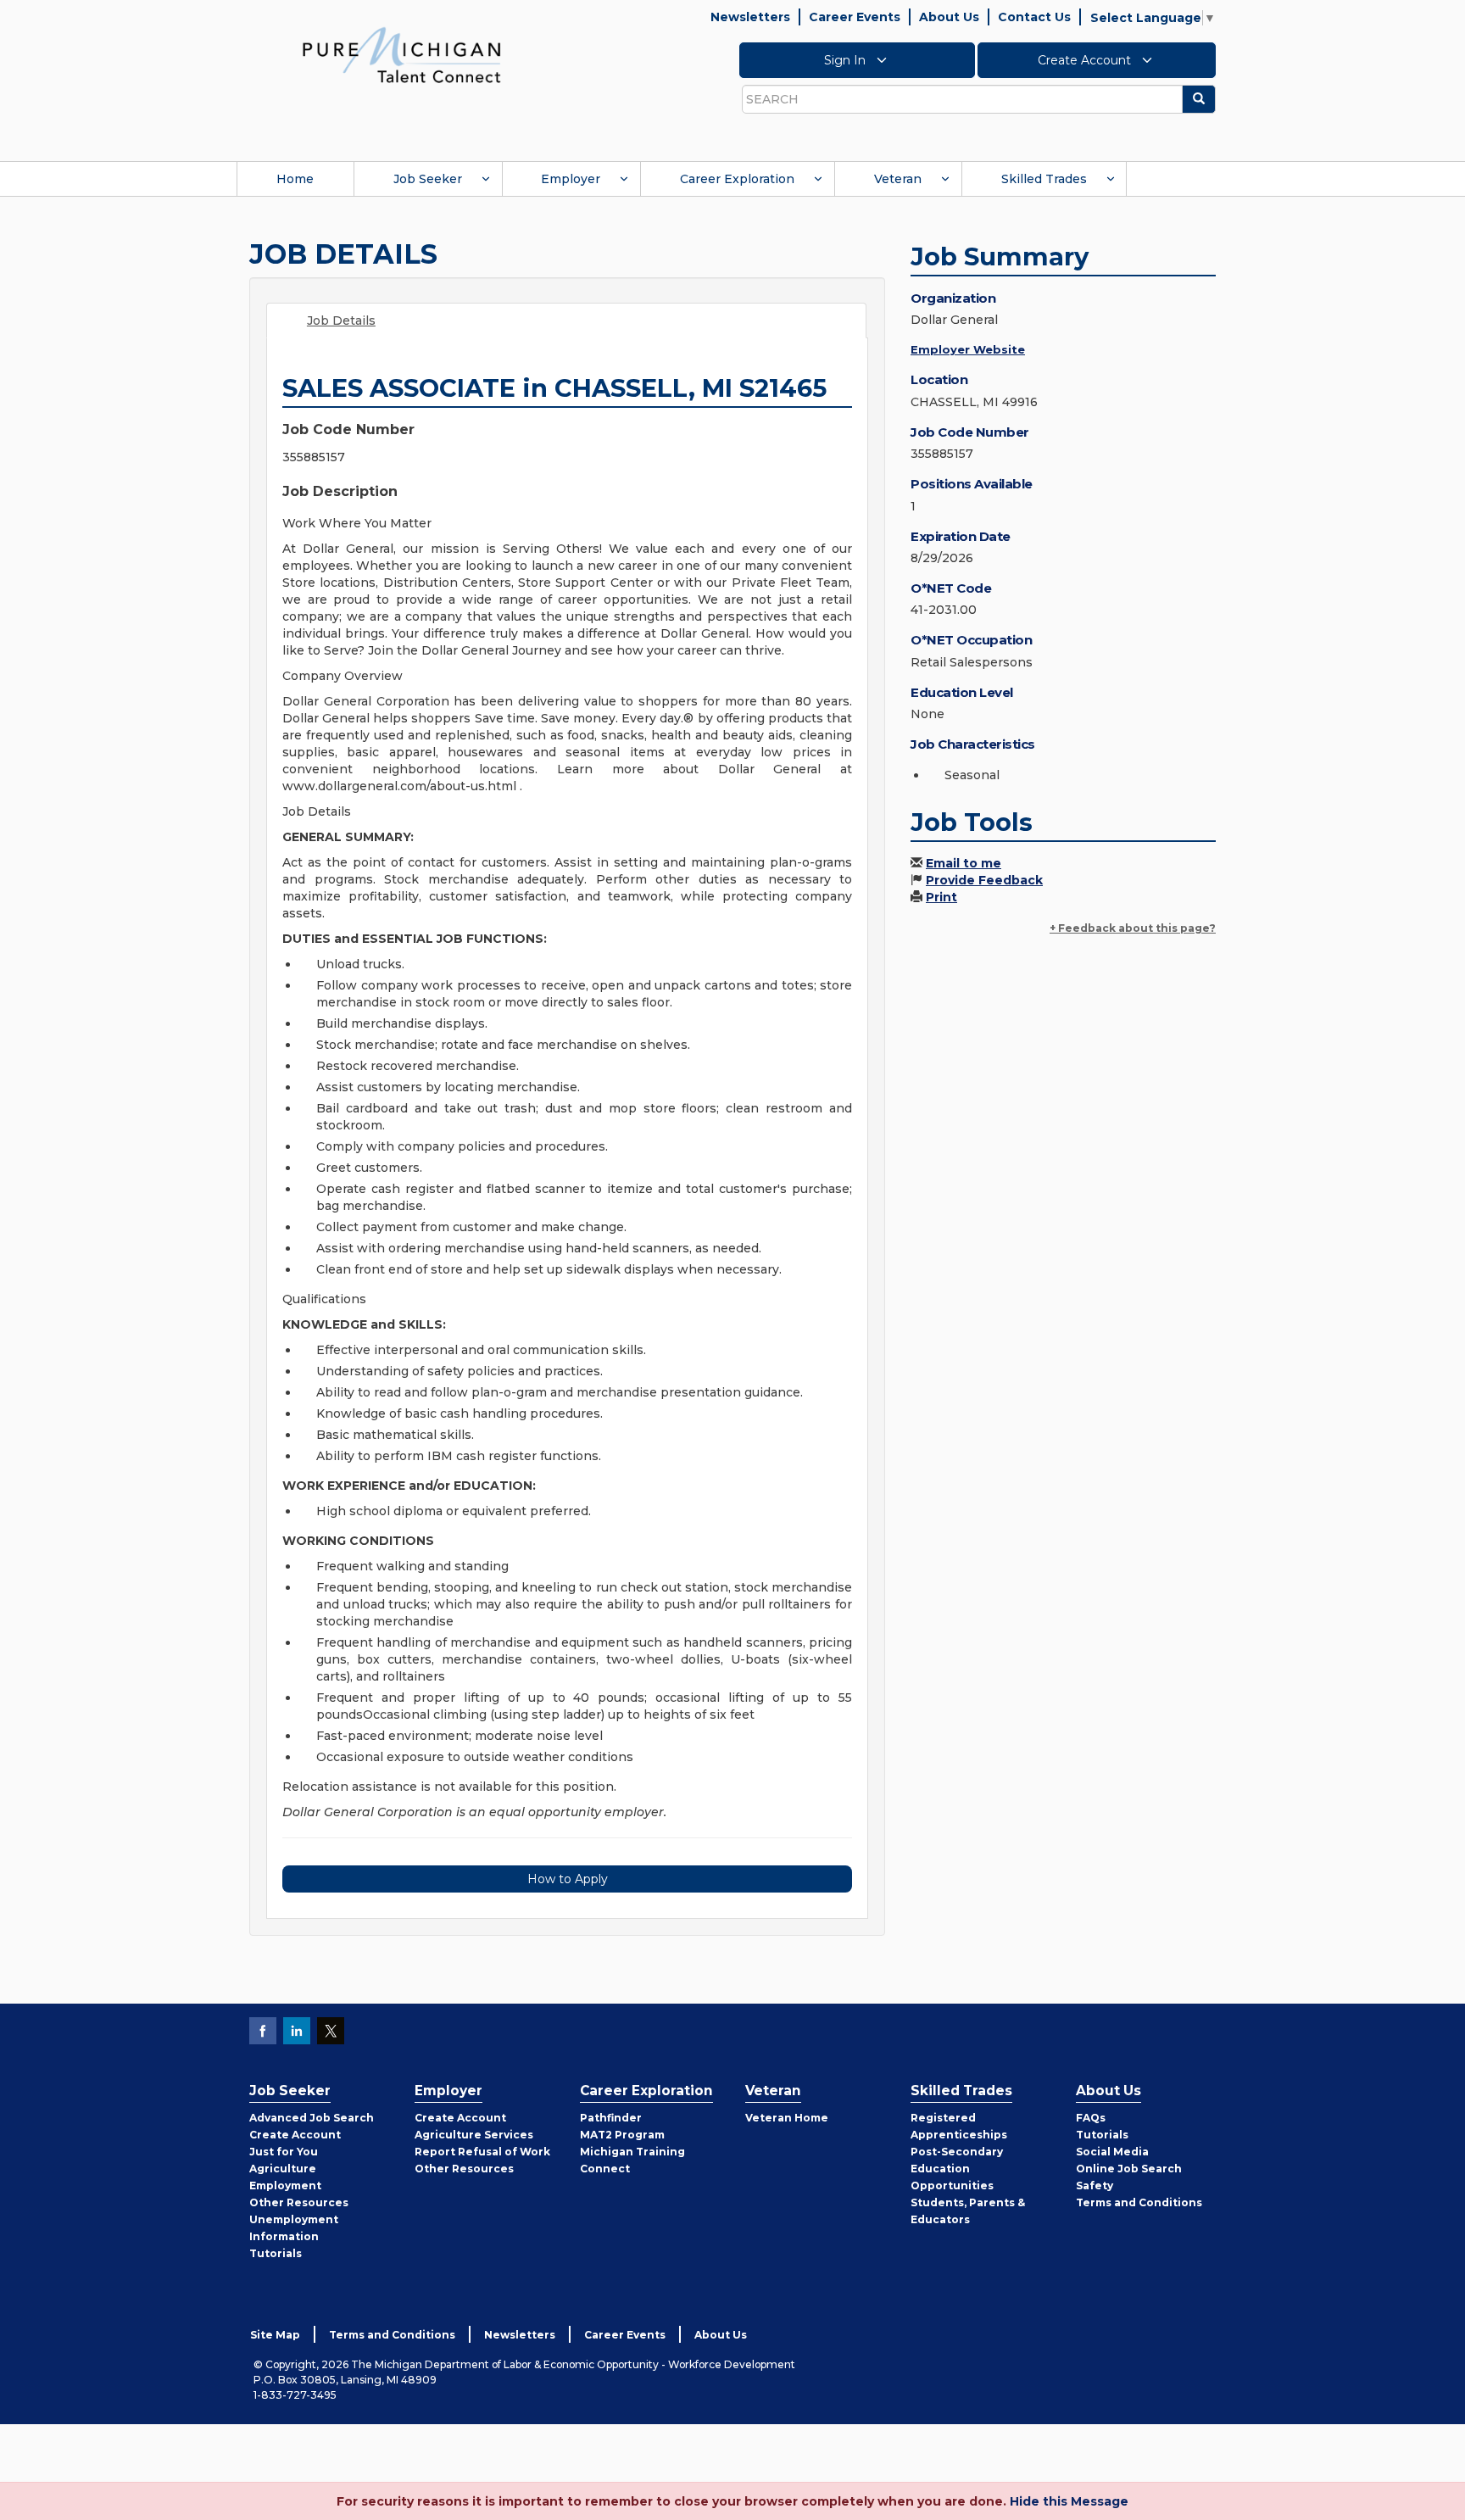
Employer (571, 179)
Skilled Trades (1044, 179)
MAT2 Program (622, 2135)
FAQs (1091, 2118)
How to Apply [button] (568, 1879)
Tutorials (276, 2253)
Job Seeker (428, 179)
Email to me (964, 863)
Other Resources (299, 2202)
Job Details (341, 321)
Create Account (1086, 60)
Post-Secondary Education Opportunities (957, 2169)
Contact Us (1034, 17)
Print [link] (941, 897)
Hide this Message (1069, 2501)
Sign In (847, 60)
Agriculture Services (474, 2135)
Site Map (275, 2335)
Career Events (855, 17)
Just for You (284, 2152)
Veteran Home (787, 2118)
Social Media (1112, 2152)
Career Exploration (737, 179)
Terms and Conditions (1139, 2202)
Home (295, 179)
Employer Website (968, 349)
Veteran (898, 179)
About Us (949, 17)
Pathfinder (611, 2118)
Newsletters (750, 17)
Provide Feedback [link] (984, 880)
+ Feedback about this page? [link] (1133, 928)
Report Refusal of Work (482, 2152)
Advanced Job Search (312, 2118)
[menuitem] (295, 179)
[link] (402, 54)
